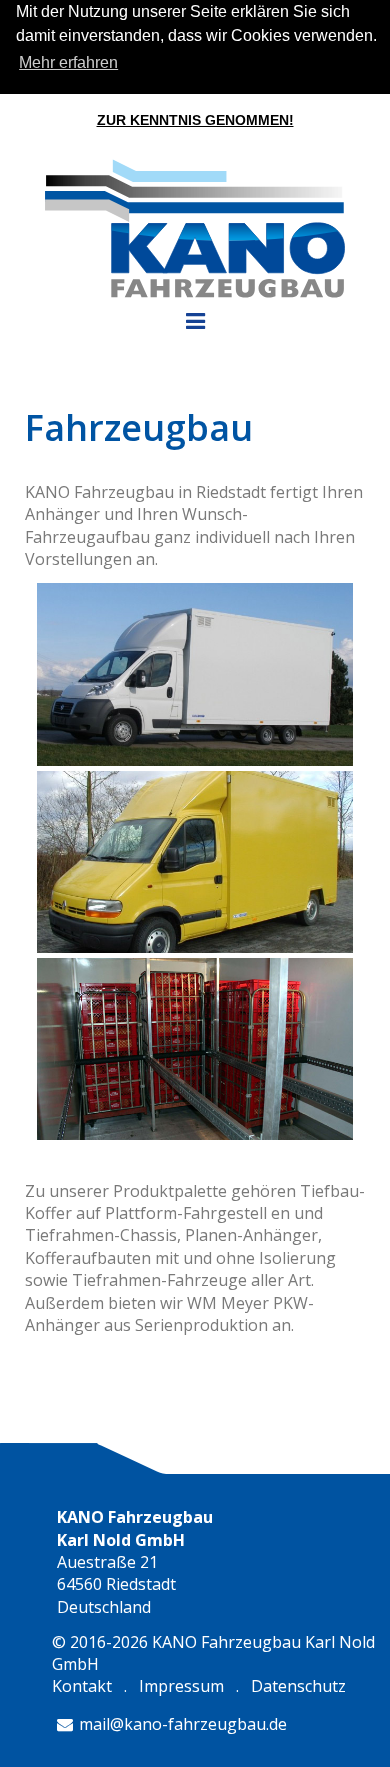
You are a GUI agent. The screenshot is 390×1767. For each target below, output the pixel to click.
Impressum (181, 1686)
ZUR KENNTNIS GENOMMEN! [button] (195, 120)
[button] (384, 38)
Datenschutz (298, 1686)
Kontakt (82, 1686)
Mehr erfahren (68, 62)
